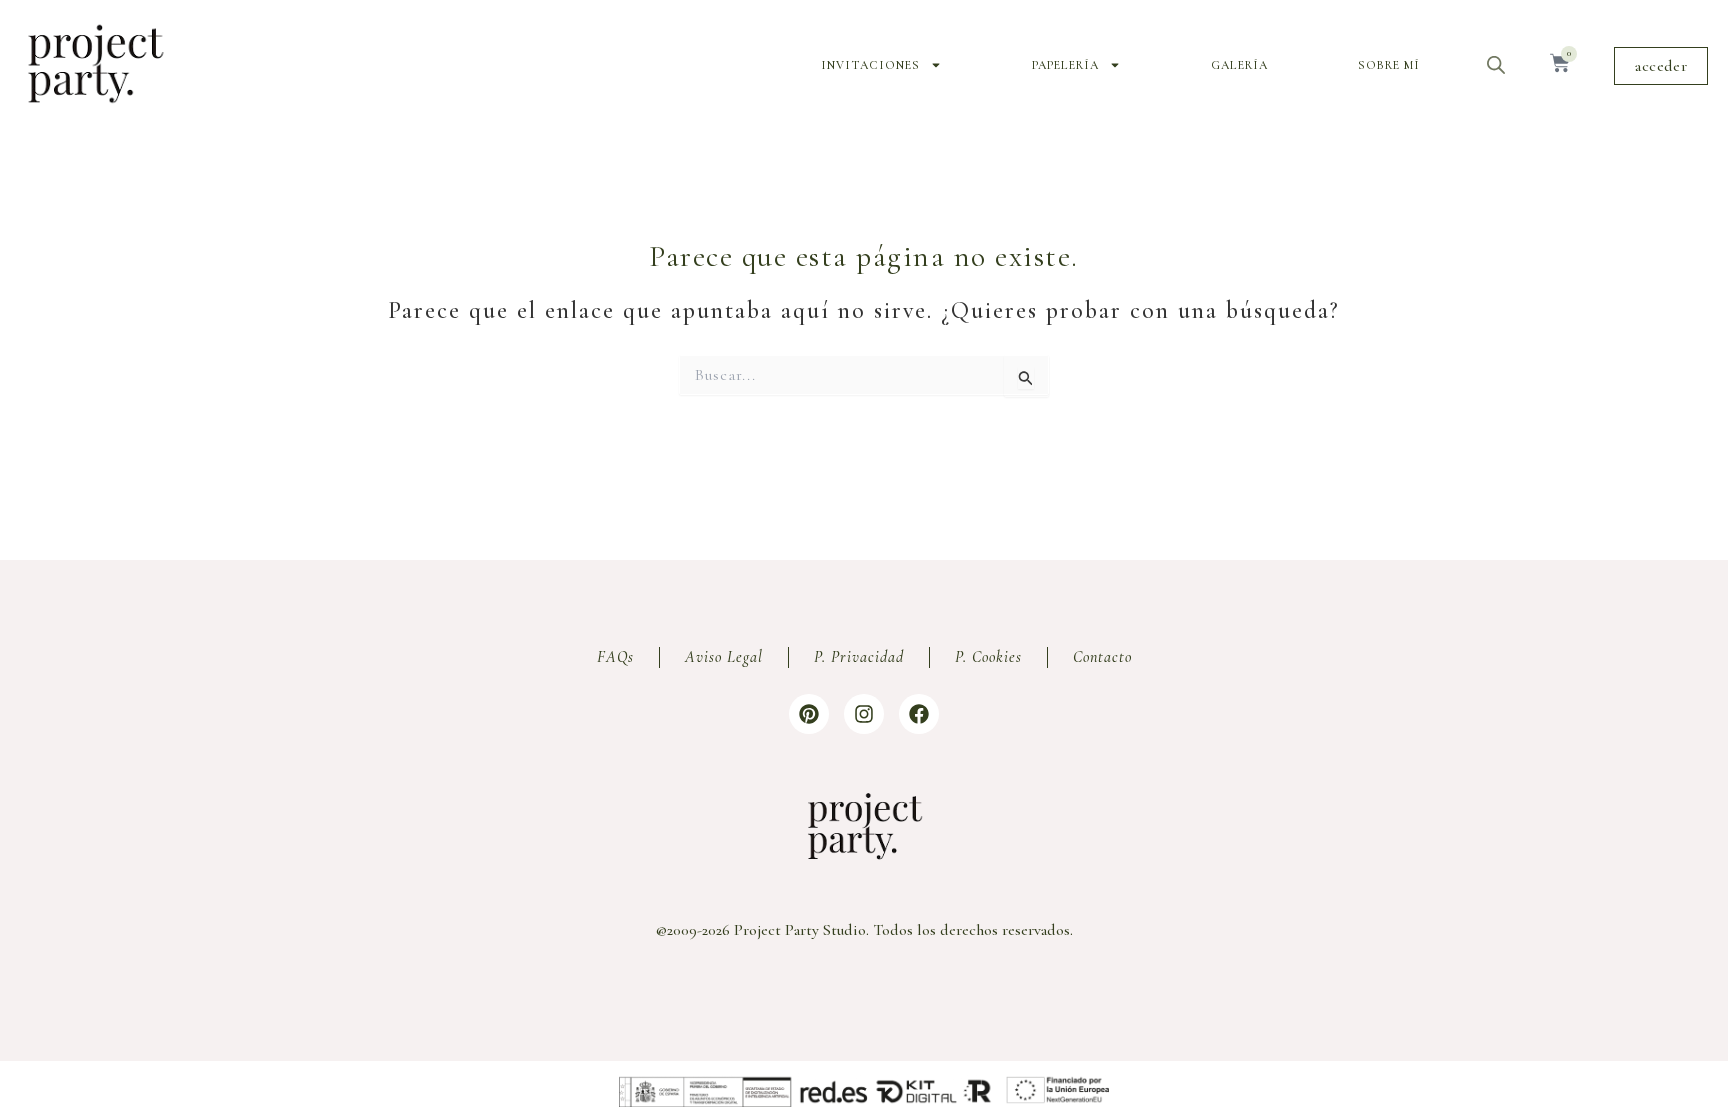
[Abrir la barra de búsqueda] (1496, 65)
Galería (1239, 65)
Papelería (1065, 65)
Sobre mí (1389, 65)
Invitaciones (870, 65)
